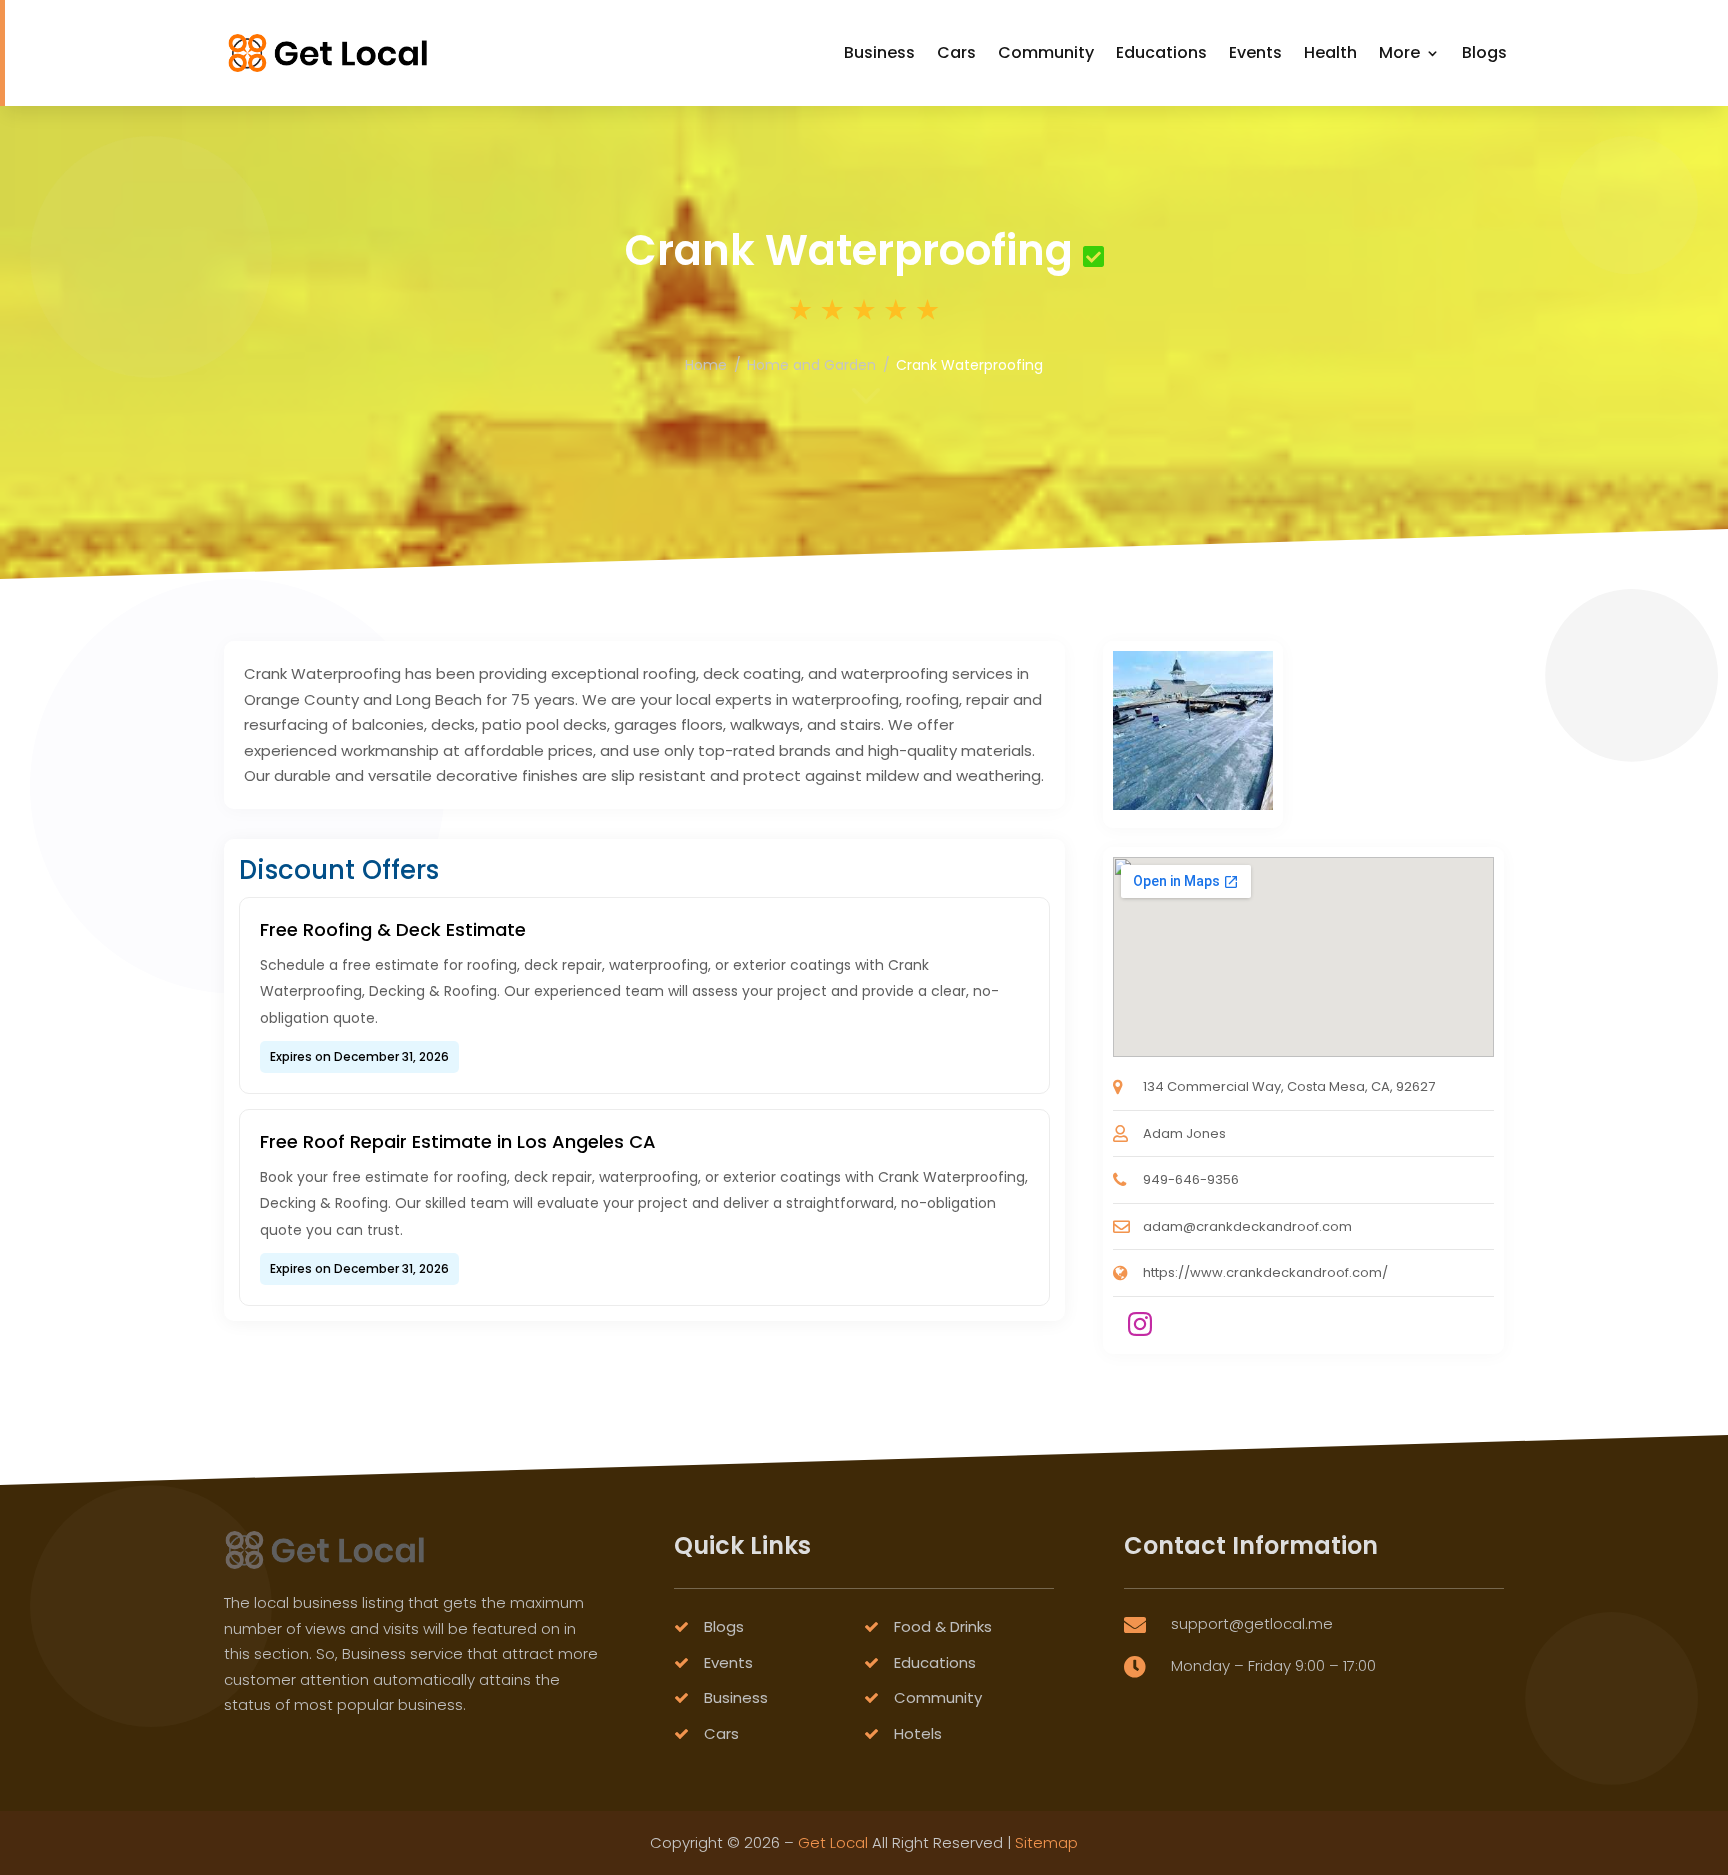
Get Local (833, 1842)
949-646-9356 (1191, 1179)
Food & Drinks (943, 1626)
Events (1255, 52)
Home (706, 365)
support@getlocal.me (1252, 1623)
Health (1330, 52)
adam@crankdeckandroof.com (1247, 1226)
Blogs (1484, 52)
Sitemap (1046, 1842)
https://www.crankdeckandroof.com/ (1265, 1272)
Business (879, 52)
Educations (1161, 52)
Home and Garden (811, 365)
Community (1046, 52)
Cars (956, 52)
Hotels (918, 1733)
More (1399, 52)
